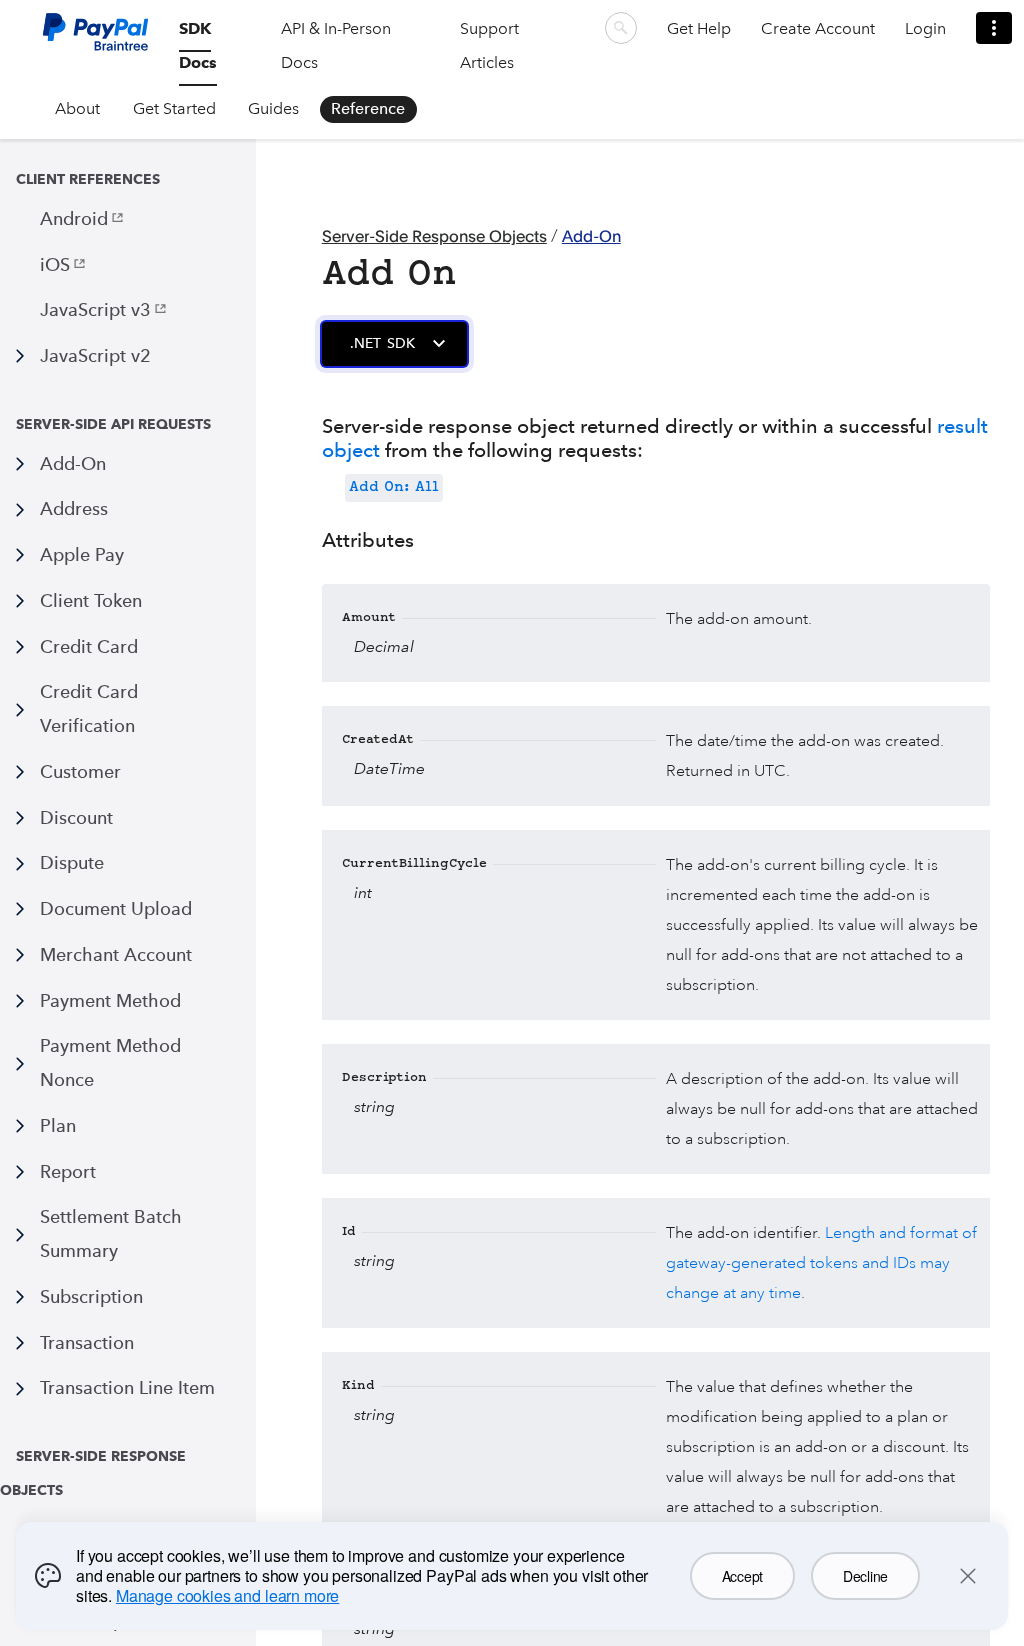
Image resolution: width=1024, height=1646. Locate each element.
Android (74, 218)
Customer (80, 771)
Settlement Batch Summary (111, 1233)
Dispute (72, 862)
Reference (368, 108)
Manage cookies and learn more (227, 1595)
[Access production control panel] (994, 28)
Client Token (91, 600)
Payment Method (110, 1000)
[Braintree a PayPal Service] (95, 39)
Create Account (818, 28)
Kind (358, 1386)
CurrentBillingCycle (414, 864)
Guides (273, 108)
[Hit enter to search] (621, 28)
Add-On (73, 463)
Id (349, 1232)
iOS (55, 264)
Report (68, 1171)
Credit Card (89, 646)
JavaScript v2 (95, 355)
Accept (742, 1576)
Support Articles (489, 45)
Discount (76, 817)
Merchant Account (116, 954)
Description (384, 1078)
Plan (58, 1125)
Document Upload (116, 908)
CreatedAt (378, 740)
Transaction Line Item (127, 1387)
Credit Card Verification (89, 708)
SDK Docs (198, 45)
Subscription (91, 1296)
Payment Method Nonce (110, 1062)
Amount (369, 618)
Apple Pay (82, 554)
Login (925, 28)
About (77, 108)
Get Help (699, 28)
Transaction (87, 1342)
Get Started (174, 108)
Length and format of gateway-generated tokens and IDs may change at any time (821, 1263)
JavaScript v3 (95, 309)
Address (74, 508)
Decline (865, 1576)
